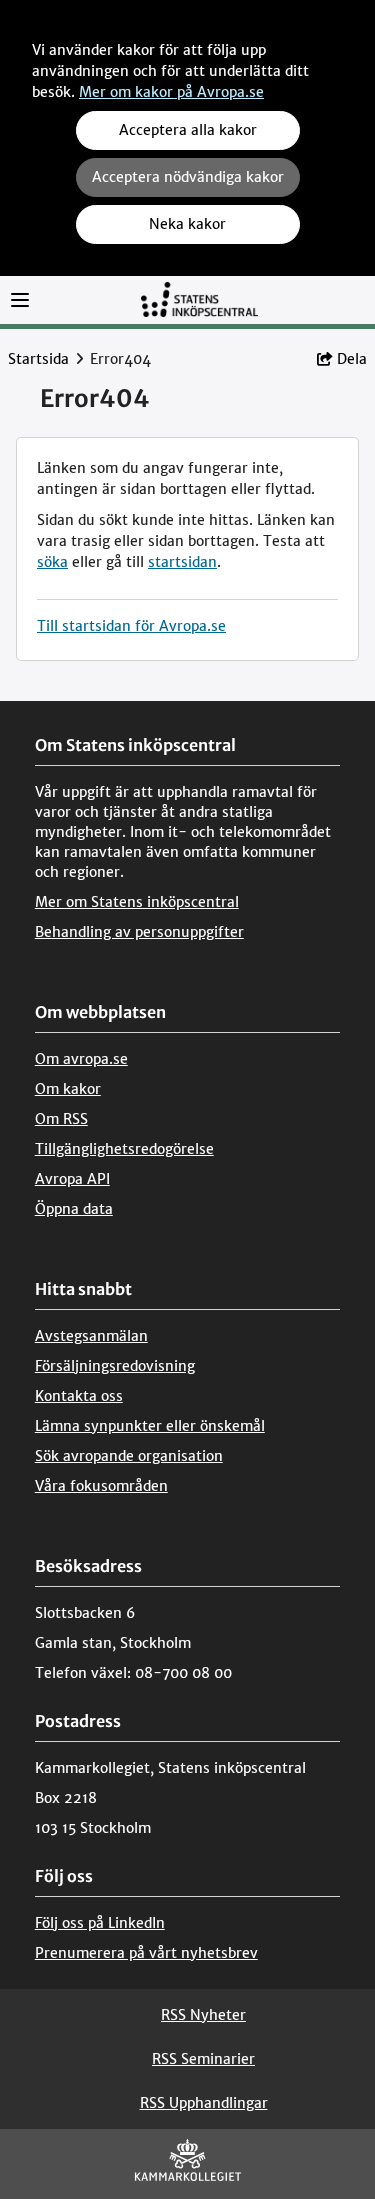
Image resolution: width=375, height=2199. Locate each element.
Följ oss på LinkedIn (100, 1923)
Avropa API (72, 1179)
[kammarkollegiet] (188, 2164)
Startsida (38, 359)
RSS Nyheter (203, 2015)
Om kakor (68, 1089)
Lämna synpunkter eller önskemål (150, 1426)
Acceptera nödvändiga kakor (188, 177)
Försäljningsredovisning (115, 1366)
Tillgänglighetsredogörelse (124, 1149)
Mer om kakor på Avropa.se (171, 92)
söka (52, 562)
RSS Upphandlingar (204, 2103)
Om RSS (61, 1119)
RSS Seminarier (203, 2059)
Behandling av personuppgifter (139, 932)
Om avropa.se (81, 1059)
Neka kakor (187, 224)
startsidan (182, 562)
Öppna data (74, 1209)
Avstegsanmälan (91, 1336)
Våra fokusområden (101, 1486)
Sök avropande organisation (129, 1456)
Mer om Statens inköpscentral (137, 902)
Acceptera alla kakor (188, 130)
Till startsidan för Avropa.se (131, 626)
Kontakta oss (79, 1396)
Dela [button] (352, 359)
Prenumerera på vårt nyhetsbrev (146, 1953)
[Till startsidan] (199, 298)
